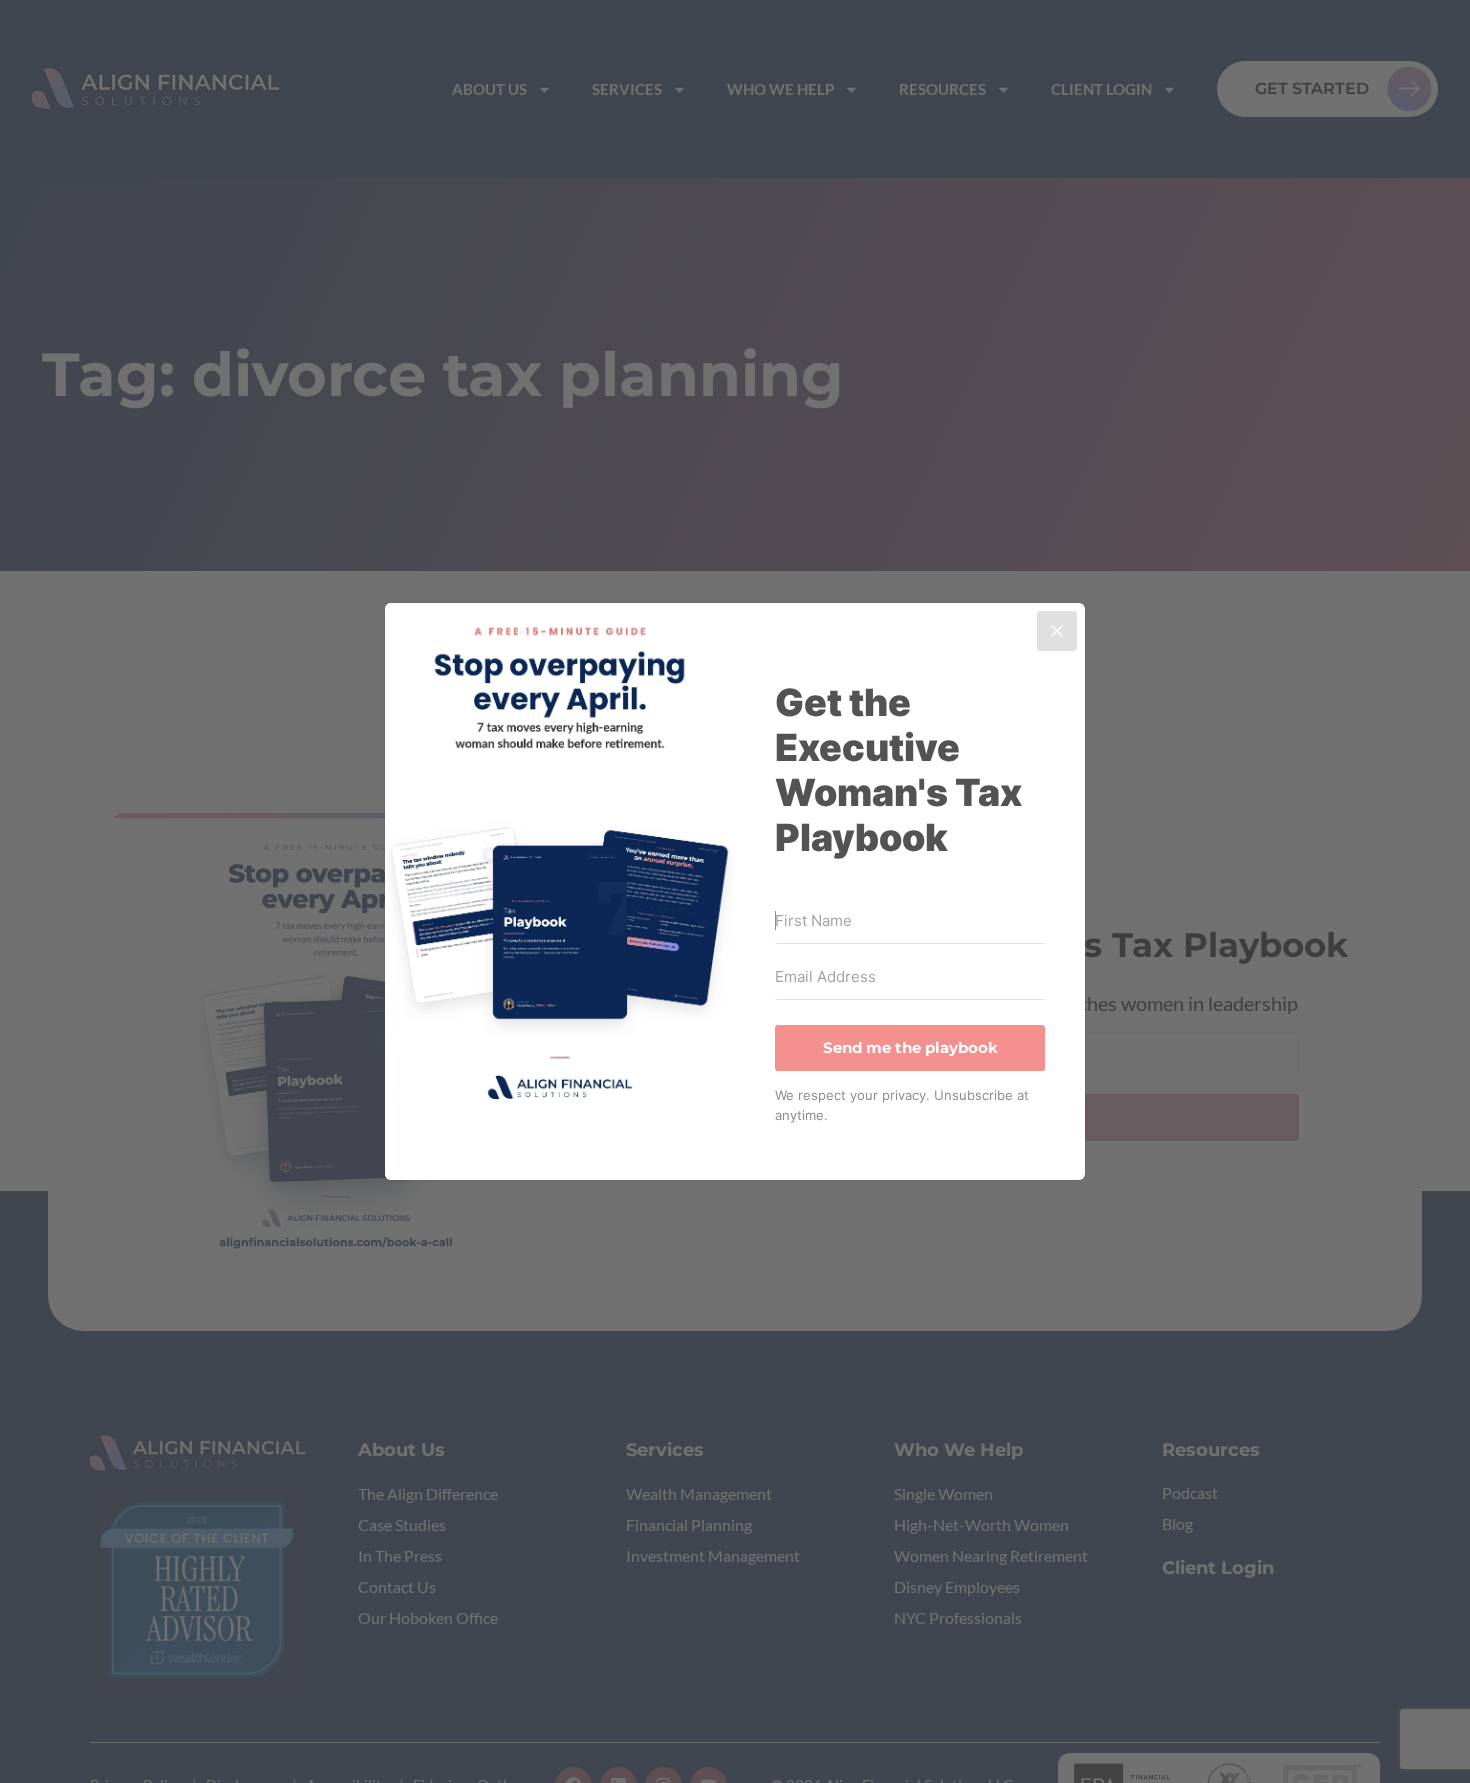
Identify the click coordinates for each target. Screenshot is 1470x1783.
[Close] (1057, 631)
